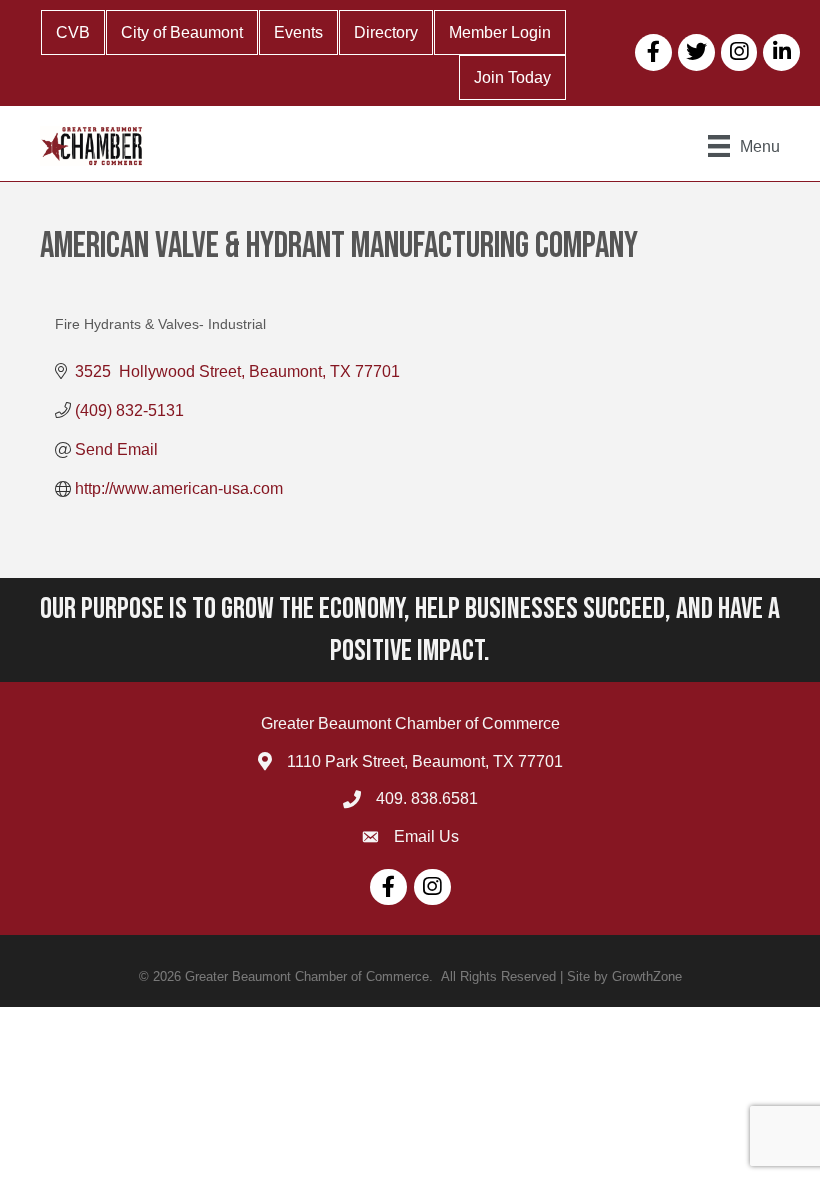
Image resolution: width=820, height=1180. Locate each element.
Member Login (500, 32)
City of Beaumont (182, 32)
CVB (73, 32)
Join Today (512, 77)
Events (298, 32)
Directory (386, 32)
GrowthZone (647, 976)
